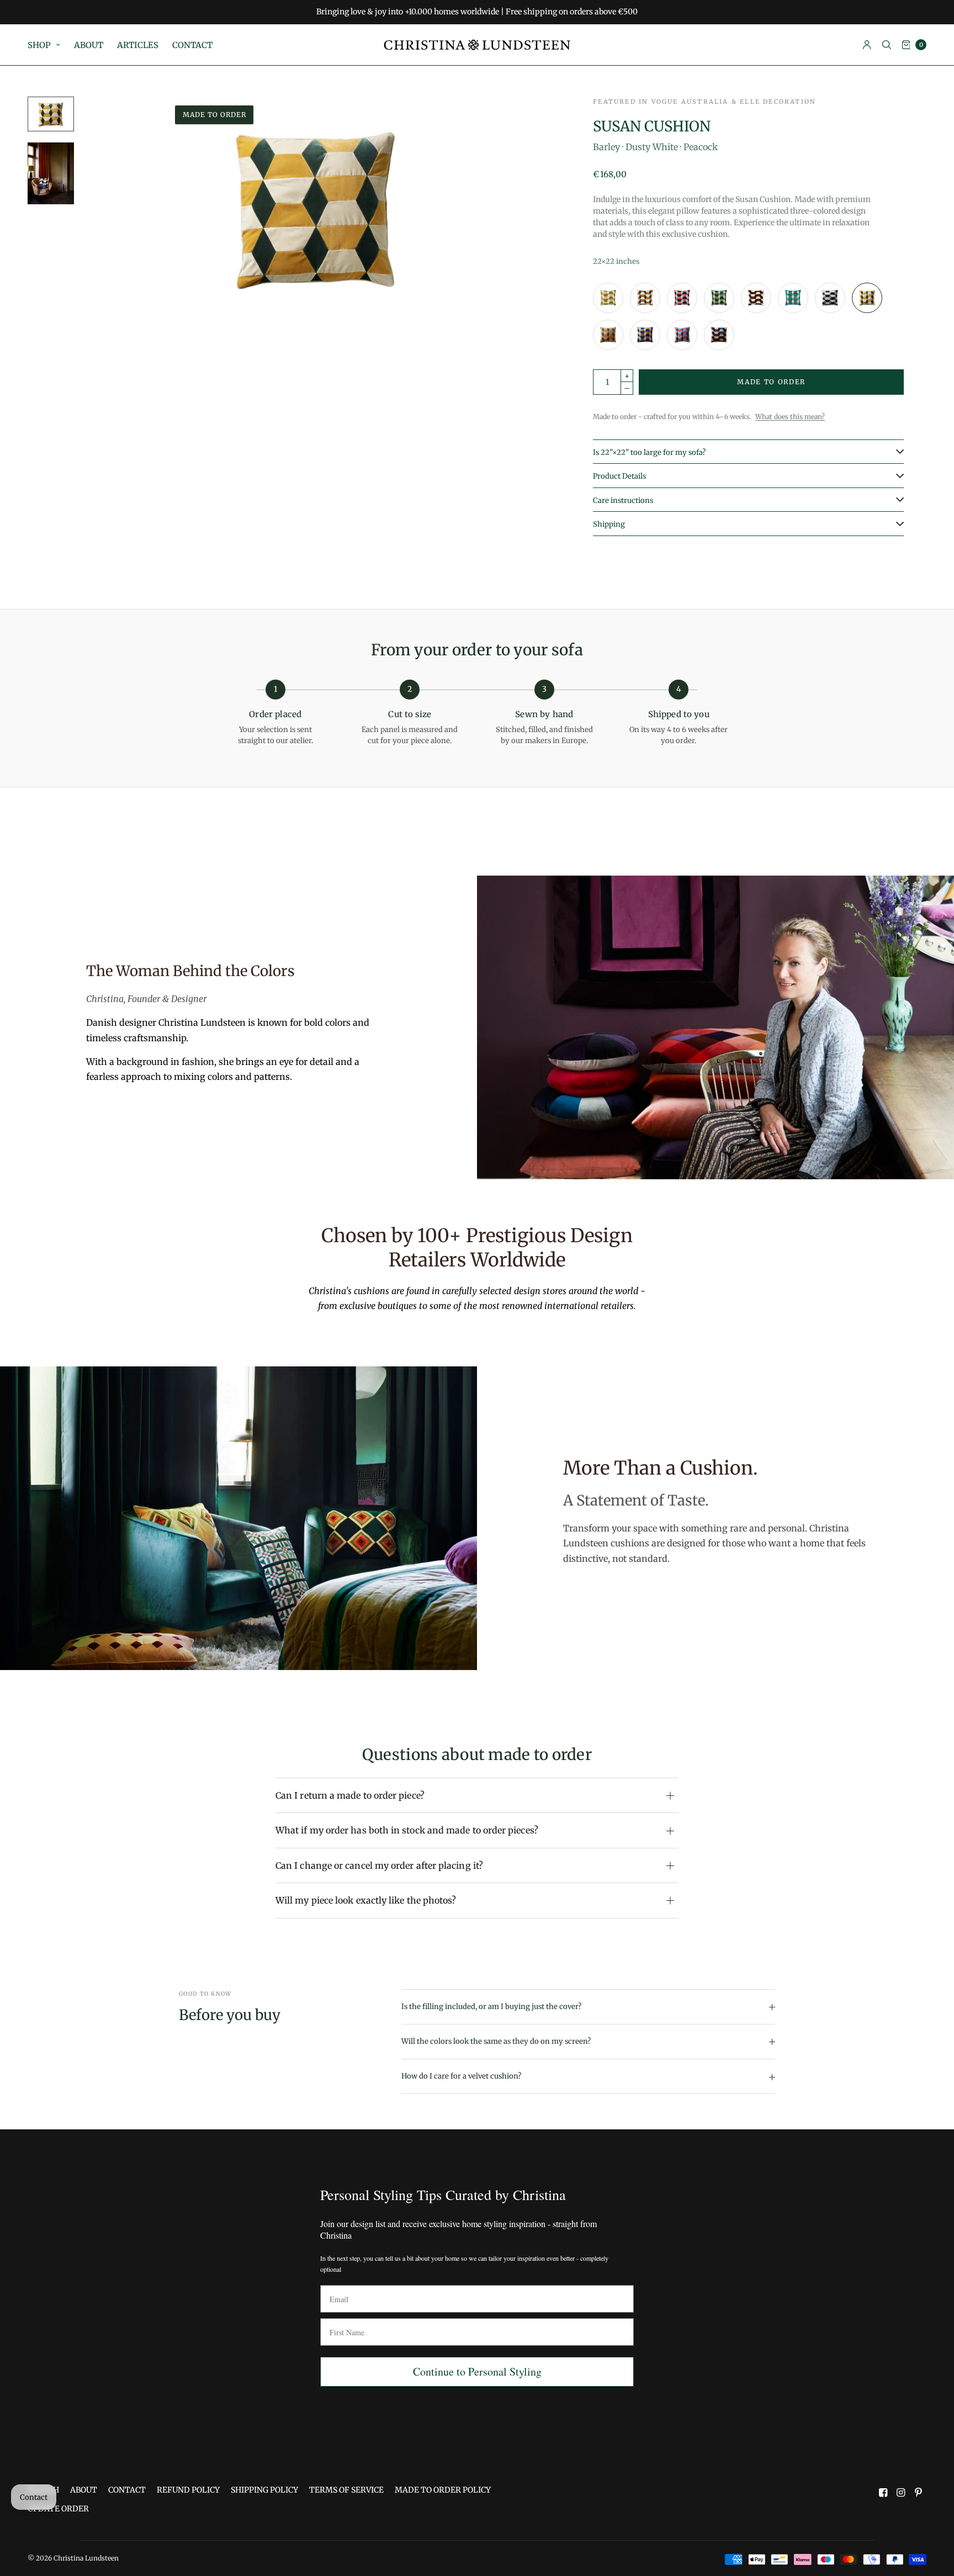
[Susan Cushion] (608, 298)
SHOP (39, 45)
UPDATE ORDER (58, 2509)
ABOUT (89, 45)
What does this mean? (790, 417)
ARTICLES (138, 45)
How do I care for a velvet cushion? (461, 2076)
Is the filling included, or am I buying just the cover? (491, 2007)
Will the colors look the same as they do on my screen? (496, 2041)
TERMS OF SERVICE (346, 2490)
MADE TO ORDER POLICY (443, 2490)
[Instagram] (901, 2493)
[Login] (867, 45)
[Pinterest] (919, 2493)
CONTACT (192, 45)
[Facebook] (883, 2493)
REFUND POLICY (188, 2490)
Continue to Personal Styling (477, 2371)
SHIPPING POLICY (264, 2490)
